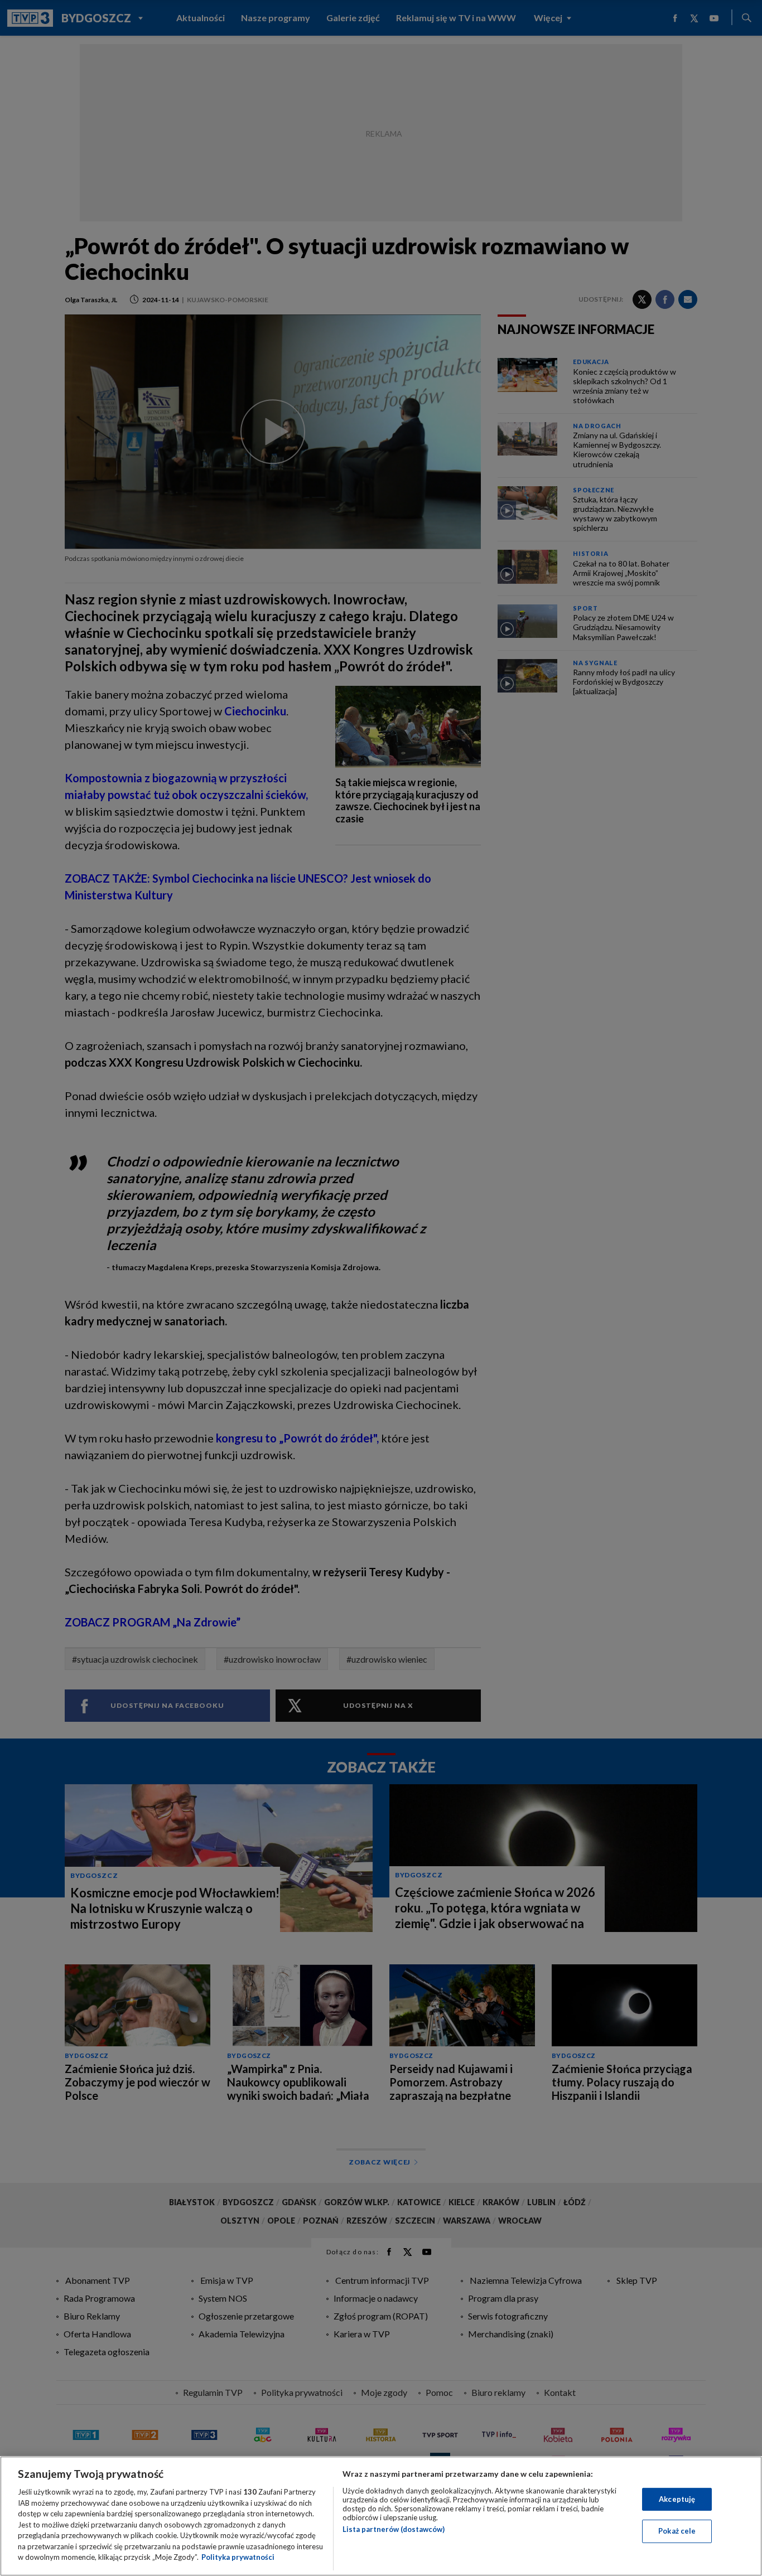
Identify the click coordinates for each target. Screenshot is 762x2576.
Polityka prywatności (238, 2557)
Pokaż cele (677, 2531)
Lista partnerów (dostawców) (394, 2529)
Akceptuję (677, 2499)
